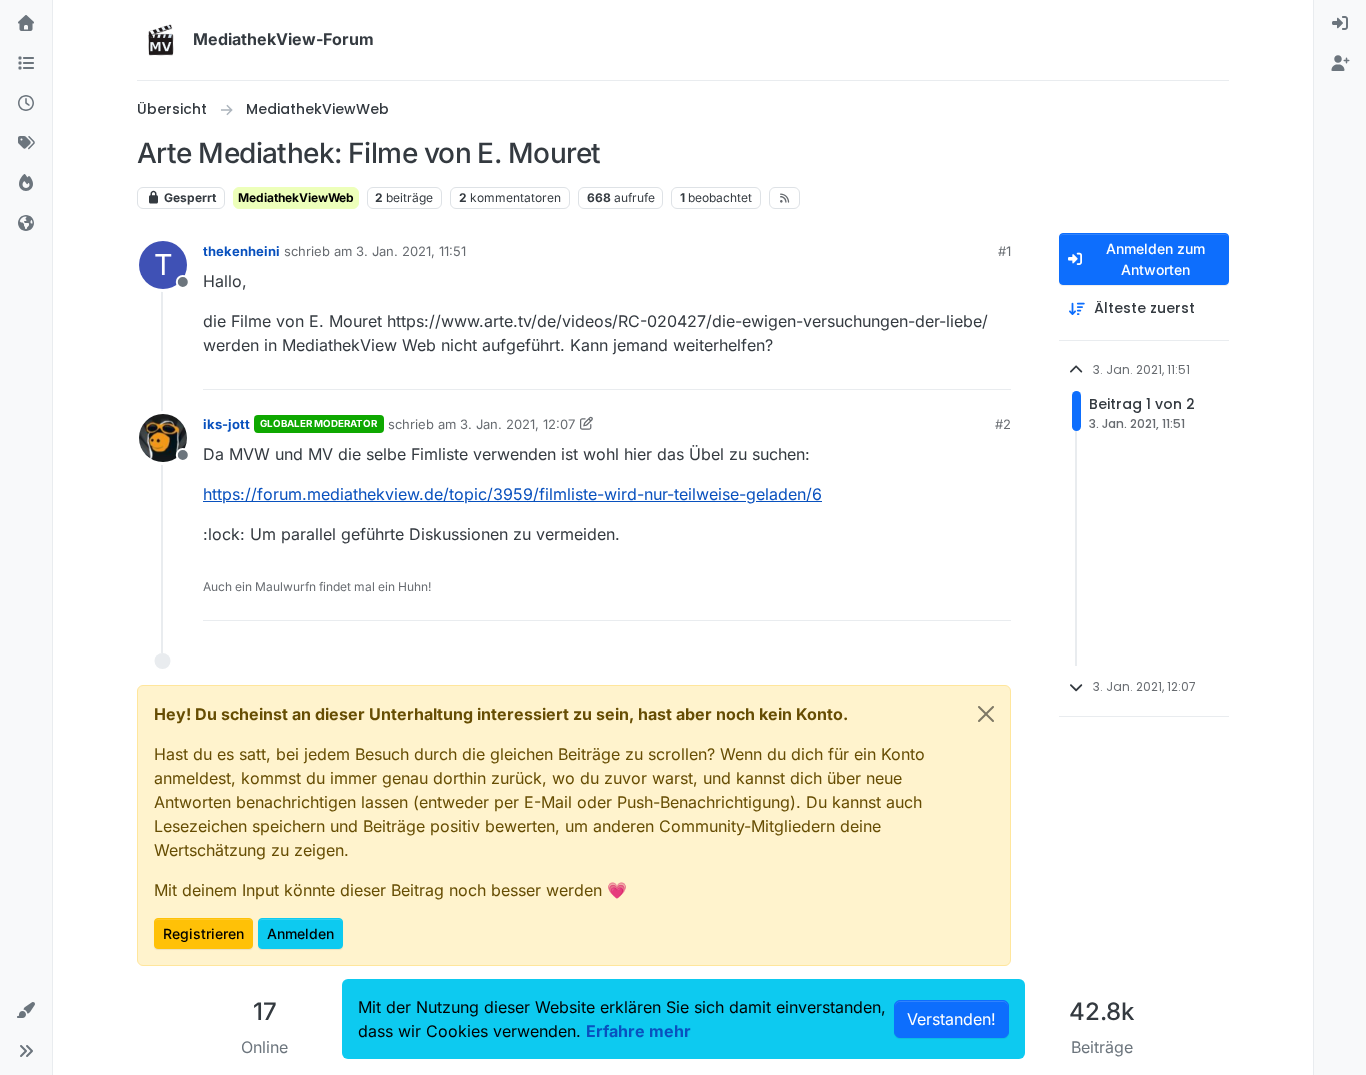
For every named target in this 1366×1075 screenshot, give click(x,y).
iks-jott (226, 424)
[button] (26, 1011)
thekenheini (241, 251)
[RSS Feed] (784, 198)
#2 (1003, 424)
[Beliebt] (26, 184)
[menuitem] (1340, 24)
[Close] (986, 714)
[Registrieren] (1340, 64)
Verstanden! (951, 1019)
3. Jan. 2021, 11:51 (411, 251)
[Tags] (26, 144)
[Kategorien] (26, 64)
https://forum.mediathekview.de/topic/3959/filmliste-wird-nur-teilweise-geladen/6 (512, 494)
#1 (1004, 251)
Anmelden (300, 933)
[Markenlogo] (161, 40)
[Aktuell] (26, 104)
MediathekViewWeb (296, 197)
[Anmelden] (1340, 24)
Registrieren (203, 933)
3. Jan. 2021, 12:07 (517, 424)
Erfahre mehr (638, 1031)
